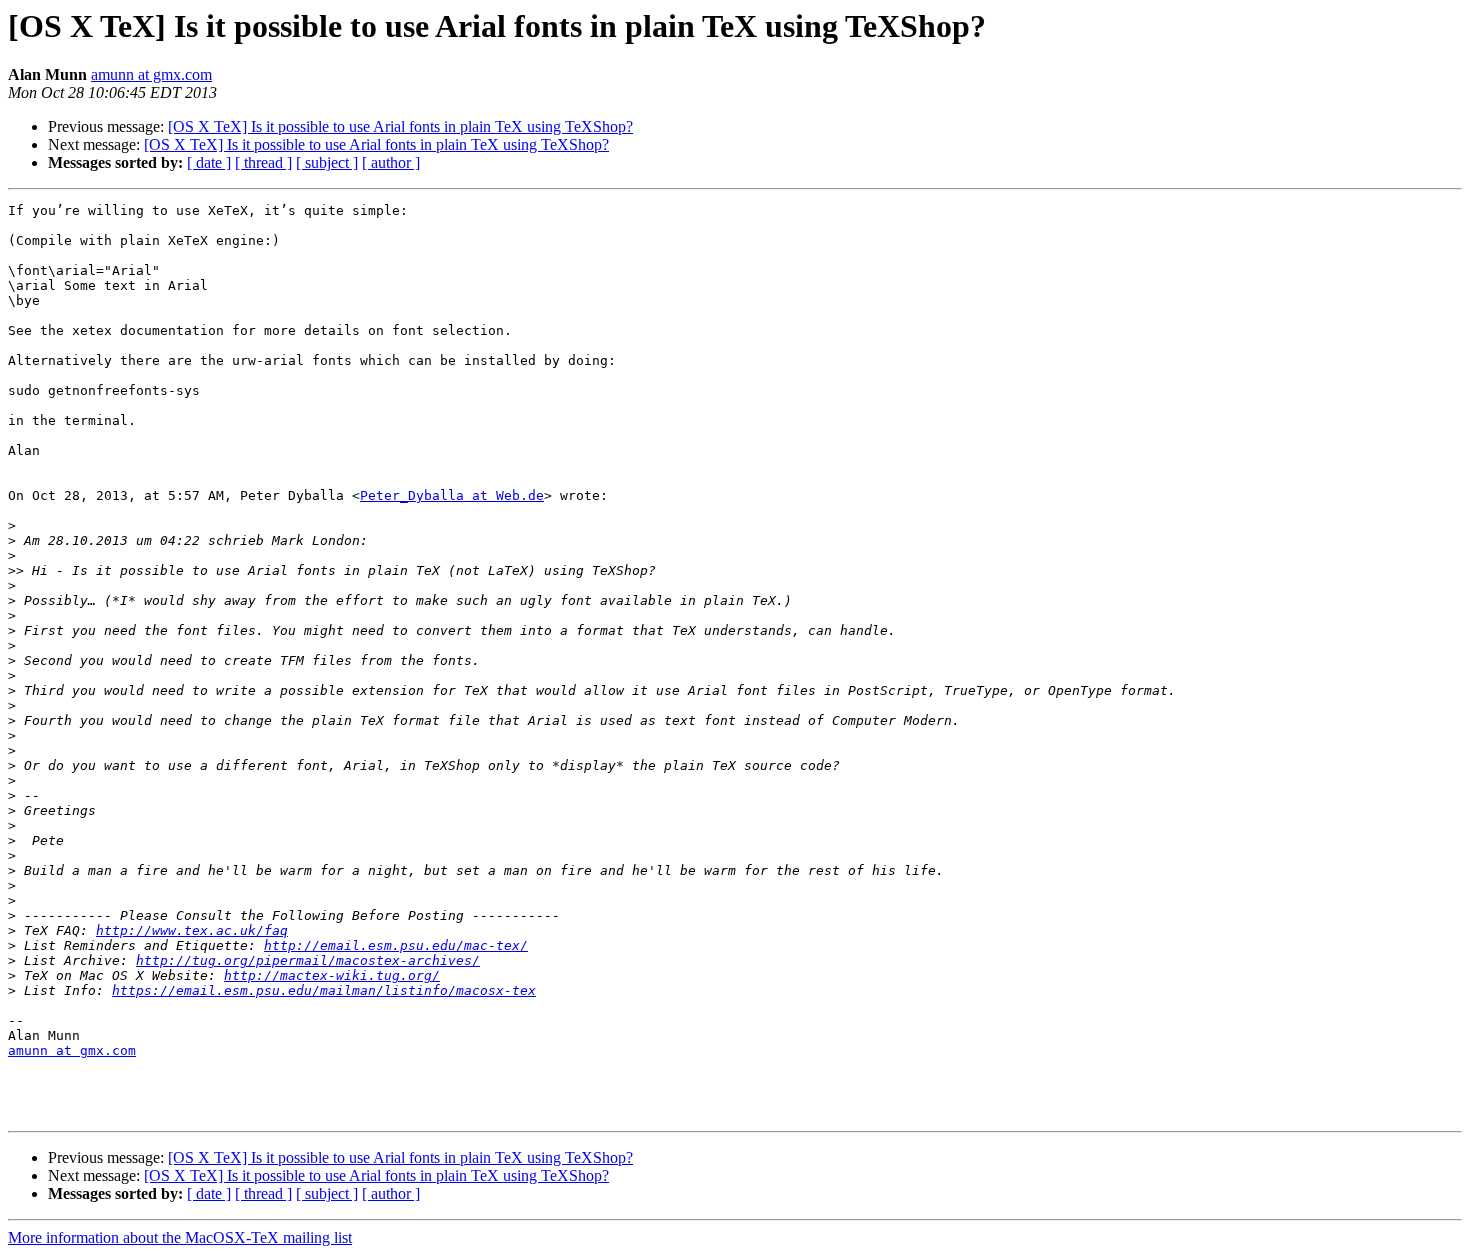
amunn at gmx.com (151, 74)
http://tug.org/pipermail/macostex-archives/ (308, 960)
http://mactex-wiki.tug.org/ (332, 975)
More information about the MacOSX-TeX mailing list (180, 1237)
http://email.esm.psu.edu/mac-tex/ (396, 945)
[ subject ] (327, 162)
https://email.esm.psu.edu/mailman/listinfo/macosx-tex (324, 990)
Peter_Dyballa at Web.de (452, 495)
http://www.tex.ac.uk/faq (192, 930)
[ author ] (391, 162)
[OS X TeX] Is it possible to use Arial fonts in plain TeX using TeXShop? (400, 126)
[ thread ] (263, 162)
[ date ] (209, 162)
